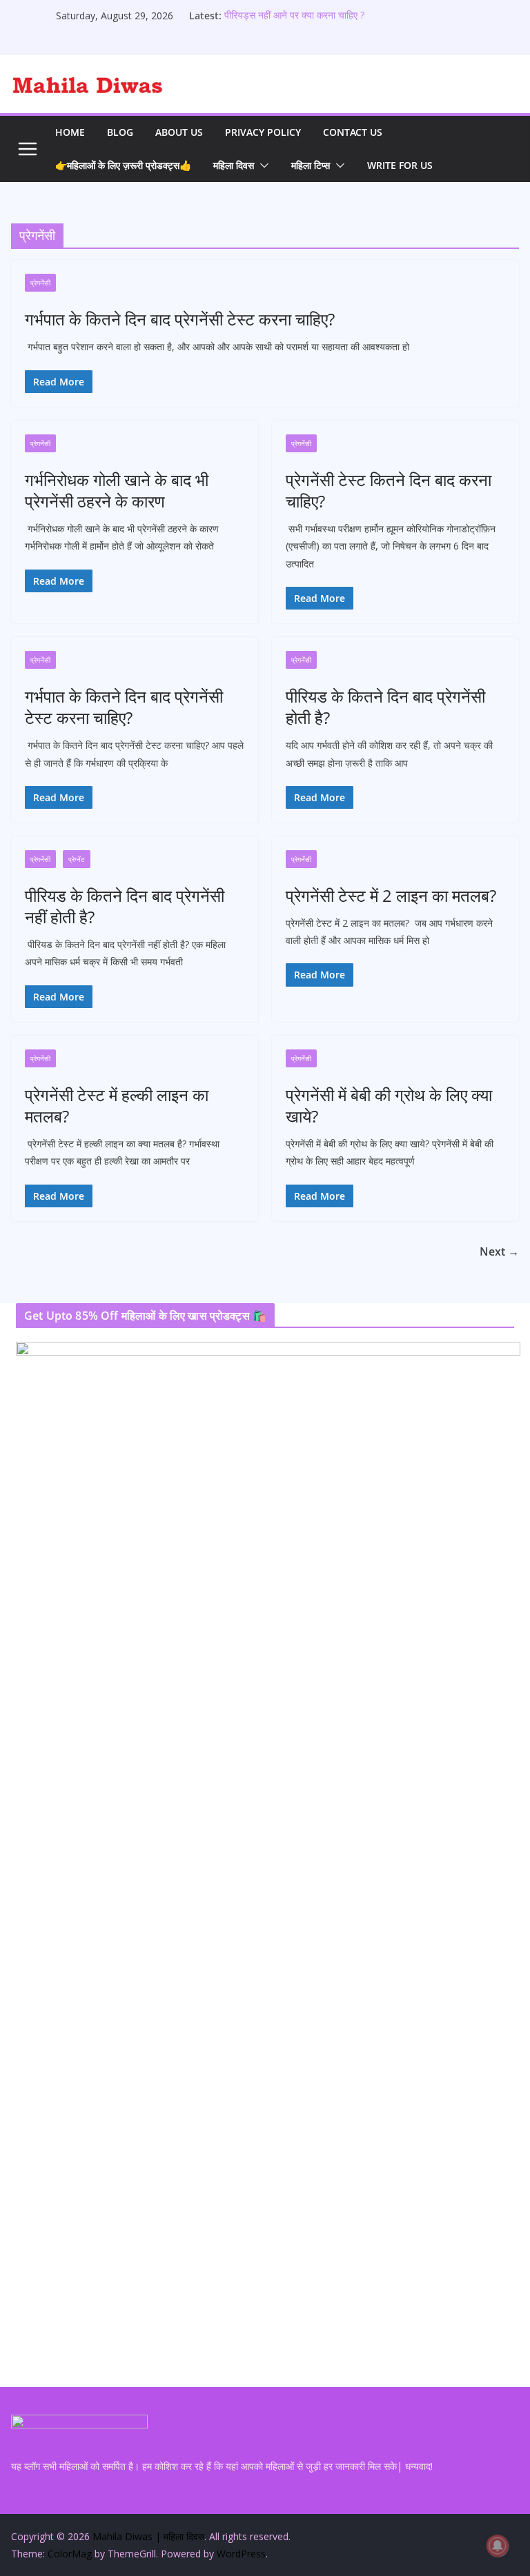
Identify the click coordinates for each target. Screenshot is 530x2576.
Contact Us (353, 132)
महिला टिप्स (311, 165)
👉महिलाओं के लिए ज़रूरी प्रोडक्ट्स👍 (123, 165)
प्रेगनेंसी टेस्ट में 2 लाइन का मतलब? (391, 895)
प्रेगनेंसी (40, 283)
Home (70, 132)
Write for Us (400, 165)
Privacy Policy (263, 132)
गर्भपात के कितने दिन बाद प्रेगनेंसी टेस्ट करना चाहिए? (180, 319)
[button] (262, 165)
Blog (120, 132)
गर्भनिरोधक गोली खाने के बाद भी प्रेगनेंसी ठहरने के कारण (117, 490)
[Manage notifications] (498, 2546)
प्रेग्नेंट (77, 859)
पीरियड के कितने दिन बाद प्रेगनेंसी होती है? (385, 707)
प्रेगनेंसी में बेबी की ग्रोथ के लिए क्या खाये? (389, 1105)
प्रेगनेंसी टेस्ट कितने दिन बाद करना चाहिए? (389, 490)
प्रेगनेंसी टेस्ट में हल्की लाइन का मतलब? (117, 1105)
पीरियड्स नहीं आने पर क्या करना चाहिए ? (294, 16)
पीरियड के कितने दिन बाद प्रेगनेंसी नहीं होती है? (125, 906)
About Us (179, 132)
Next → (499, 1251)
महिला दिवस (234, 165)
